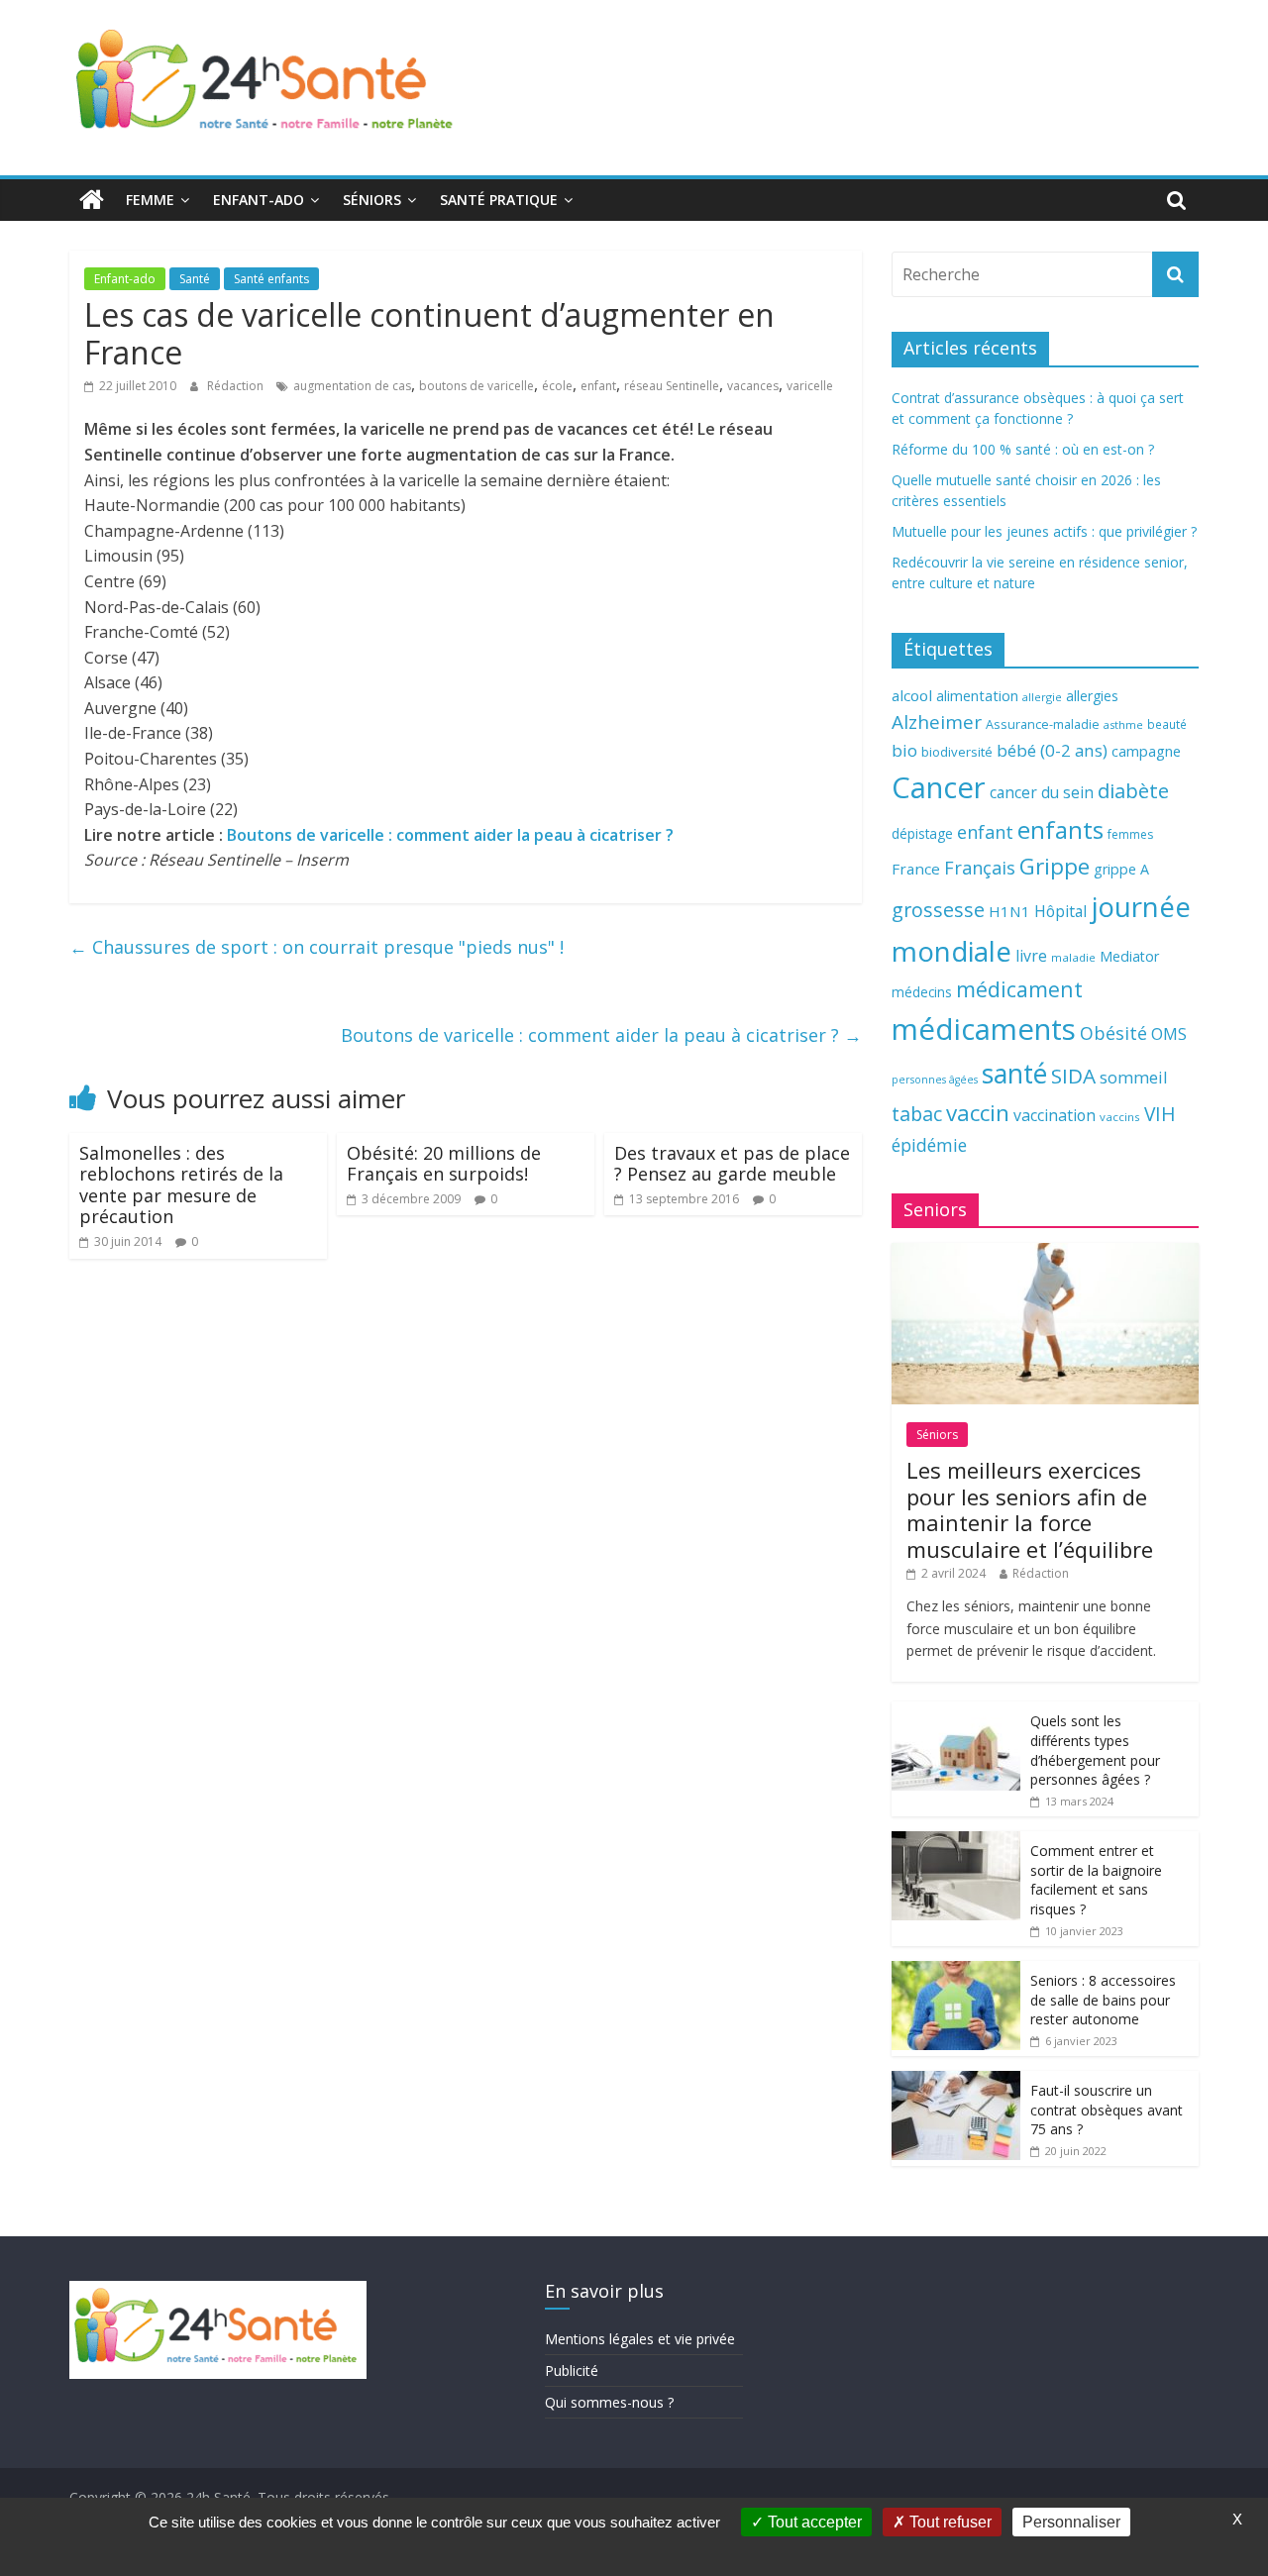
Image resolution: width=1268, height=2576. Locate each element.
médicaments (984, 1029)
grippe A (1121, 869)
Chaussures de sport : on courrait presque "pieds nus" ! (317, 947)
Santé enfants (271, 279)
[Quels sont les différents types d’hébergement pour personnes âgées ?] (956, 1712)
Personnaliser (1071, 2522)
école (557, 386)
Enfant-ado (259, 200)
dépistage (922, 833)
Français (980, 868)
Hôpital (1060, 911)
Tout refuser (949, 2522)
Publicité (572, 2370)
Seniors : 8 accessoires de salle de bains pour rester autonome (1103, 2000)
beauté (1167, 724)
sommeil (1133, 1077)
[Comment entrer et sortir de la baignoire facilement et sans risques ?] (956, 1842)
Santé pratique (499, 200)
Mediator (1129, 956)
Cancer (939, 787)
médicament (1019, 989)
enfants (1060, 829)
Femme (150, 200)
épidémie (929, 1145)
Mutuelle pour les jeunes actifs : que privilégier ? (1044, 531)
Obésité (1113, 1033)
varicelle (810, 386)
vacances (753, 386)
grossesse (938, 910)
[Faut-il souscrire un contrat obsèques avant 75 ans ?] (956, 2081)
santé (1014, 1074)
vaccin (978, 1113)
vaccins (1120, 1117)
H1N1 (1009, 911)
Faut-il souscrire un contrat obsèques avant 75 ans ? (1107, 2110)
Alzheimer (937, 722)
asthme (1123, 724)
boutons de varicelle (476, 386)
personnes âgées (935, 1080)
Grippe (1055, 866)
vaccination (1055, 1115)
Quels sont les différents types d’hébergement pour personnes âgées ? (1095, 1750)
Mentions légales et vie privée (640, 2339)
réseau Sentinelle (672, 386)
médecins (922, 992)
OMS (1169, 1033)
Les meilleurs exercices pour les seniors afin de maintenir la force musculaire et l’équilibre (1030, 1509)
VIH (1160, 1114)
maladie (1073, 957)
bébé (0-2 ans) (1052, 750)
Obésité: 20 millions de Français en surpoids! (444, 1164)
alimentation (977, 696)
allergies (1092, 696)
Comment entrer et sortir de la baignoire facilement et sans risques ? (1096, 1880)
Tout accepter (813, 2522)
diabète (1133, 790)
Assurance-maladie (1043, 724)
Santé (195, 279)
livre (1031, 956)
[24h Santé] (92, 200)
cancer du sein (1042, 792)
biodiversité (957, 752)
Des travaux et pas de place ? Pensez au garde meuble (732, 1164)
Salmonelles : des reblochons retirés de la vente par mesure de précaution (181, 1185)
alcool (912, 695)
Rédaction (237, 386)
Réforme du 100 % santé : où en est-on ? (1023, 449)
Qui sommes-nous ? (609, 2402)
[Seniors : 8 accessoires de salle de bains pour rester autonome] (956, 1971)
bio (904, 750)
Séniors (372, 200)
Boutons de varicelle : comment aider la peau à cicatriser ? (450, 835)
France (916, 869)
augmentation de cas (352, 386)
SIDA (1073, 1076)
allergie (1042, 697)
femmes (1130, 834)
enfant (598, 386)
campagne (1146, 751)
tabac (917, 1114)
